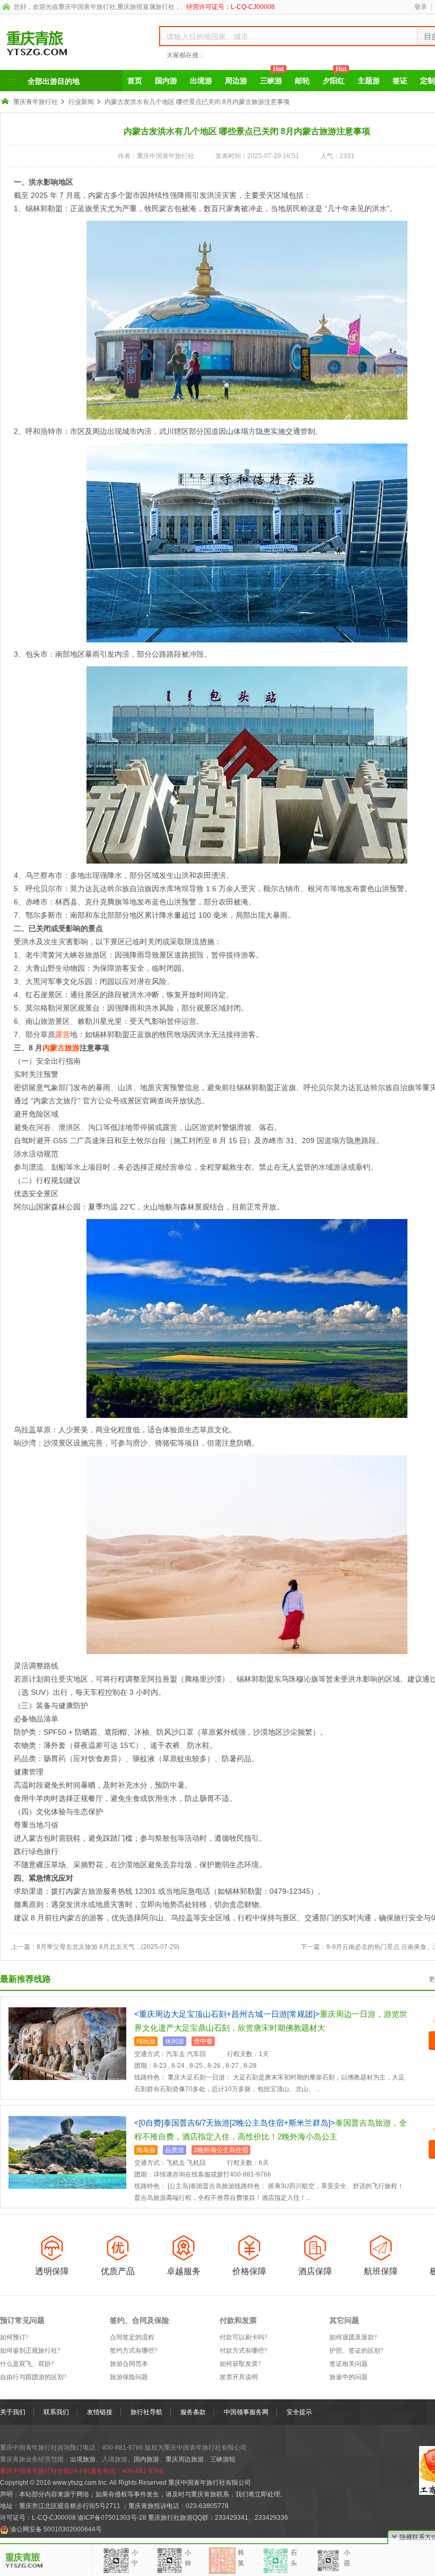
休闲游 (175, 2041)
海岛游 (146, 2150)
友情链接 (100, 2412)
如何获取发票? (240, 2364)
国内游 (166, 81)
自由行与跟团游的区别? (33, 2377)
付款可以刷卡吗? (243, 2337)
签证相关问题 (349, 2364)
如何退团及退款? (353, 2337)
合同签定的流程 (132, 2337)
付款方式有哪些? (243, 2351)
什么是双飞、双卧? (27, 2364)
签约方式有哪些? (133, 2351)
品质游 (175, 2150)
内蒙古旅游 (61, 1048)
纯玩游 (146, 2041)
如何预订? (14, 2337)
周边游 (236, 81)
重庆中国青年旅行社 (87, 7)
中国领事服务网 (246, 2412)
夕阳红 (334, 77)
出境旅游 (83, 2459)
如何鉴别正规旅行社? (30, 2351)
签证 (400, 81)
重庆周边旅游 (185, 2459)
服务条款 (193, 2412)
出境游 (201, 81)
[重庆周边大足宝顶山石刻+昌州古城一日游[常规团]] (67, 2043)
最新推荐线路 (25, 1979)
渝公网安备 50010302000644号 (56, 2529)
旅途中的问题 (349, 2377)
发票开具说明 (239, 2377)
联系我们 (56, 2412)
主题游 (369, 81)
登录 (421, 7)
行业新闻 (81, 102)
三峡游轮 (223, 2459)
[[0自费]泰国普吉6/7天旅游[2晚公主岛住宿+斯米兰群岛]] (67, 2152)
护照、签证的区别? (356, 2351)
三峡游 (272, 77)
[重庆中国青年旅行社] (68, 43)
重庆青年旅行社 (36, 102)
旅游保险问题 (129, 2377)
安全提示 (299, 2412)
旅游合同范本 (129, 2364)
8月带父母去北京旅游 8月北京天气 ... (89, 1947)
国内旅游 (146, 2459)
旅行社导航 (146, 2412)
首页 (135, 81)
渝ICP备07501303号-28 (112, 2518)
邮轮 (302, 81)
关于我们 (13, 2412)
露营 (63, 1034)
